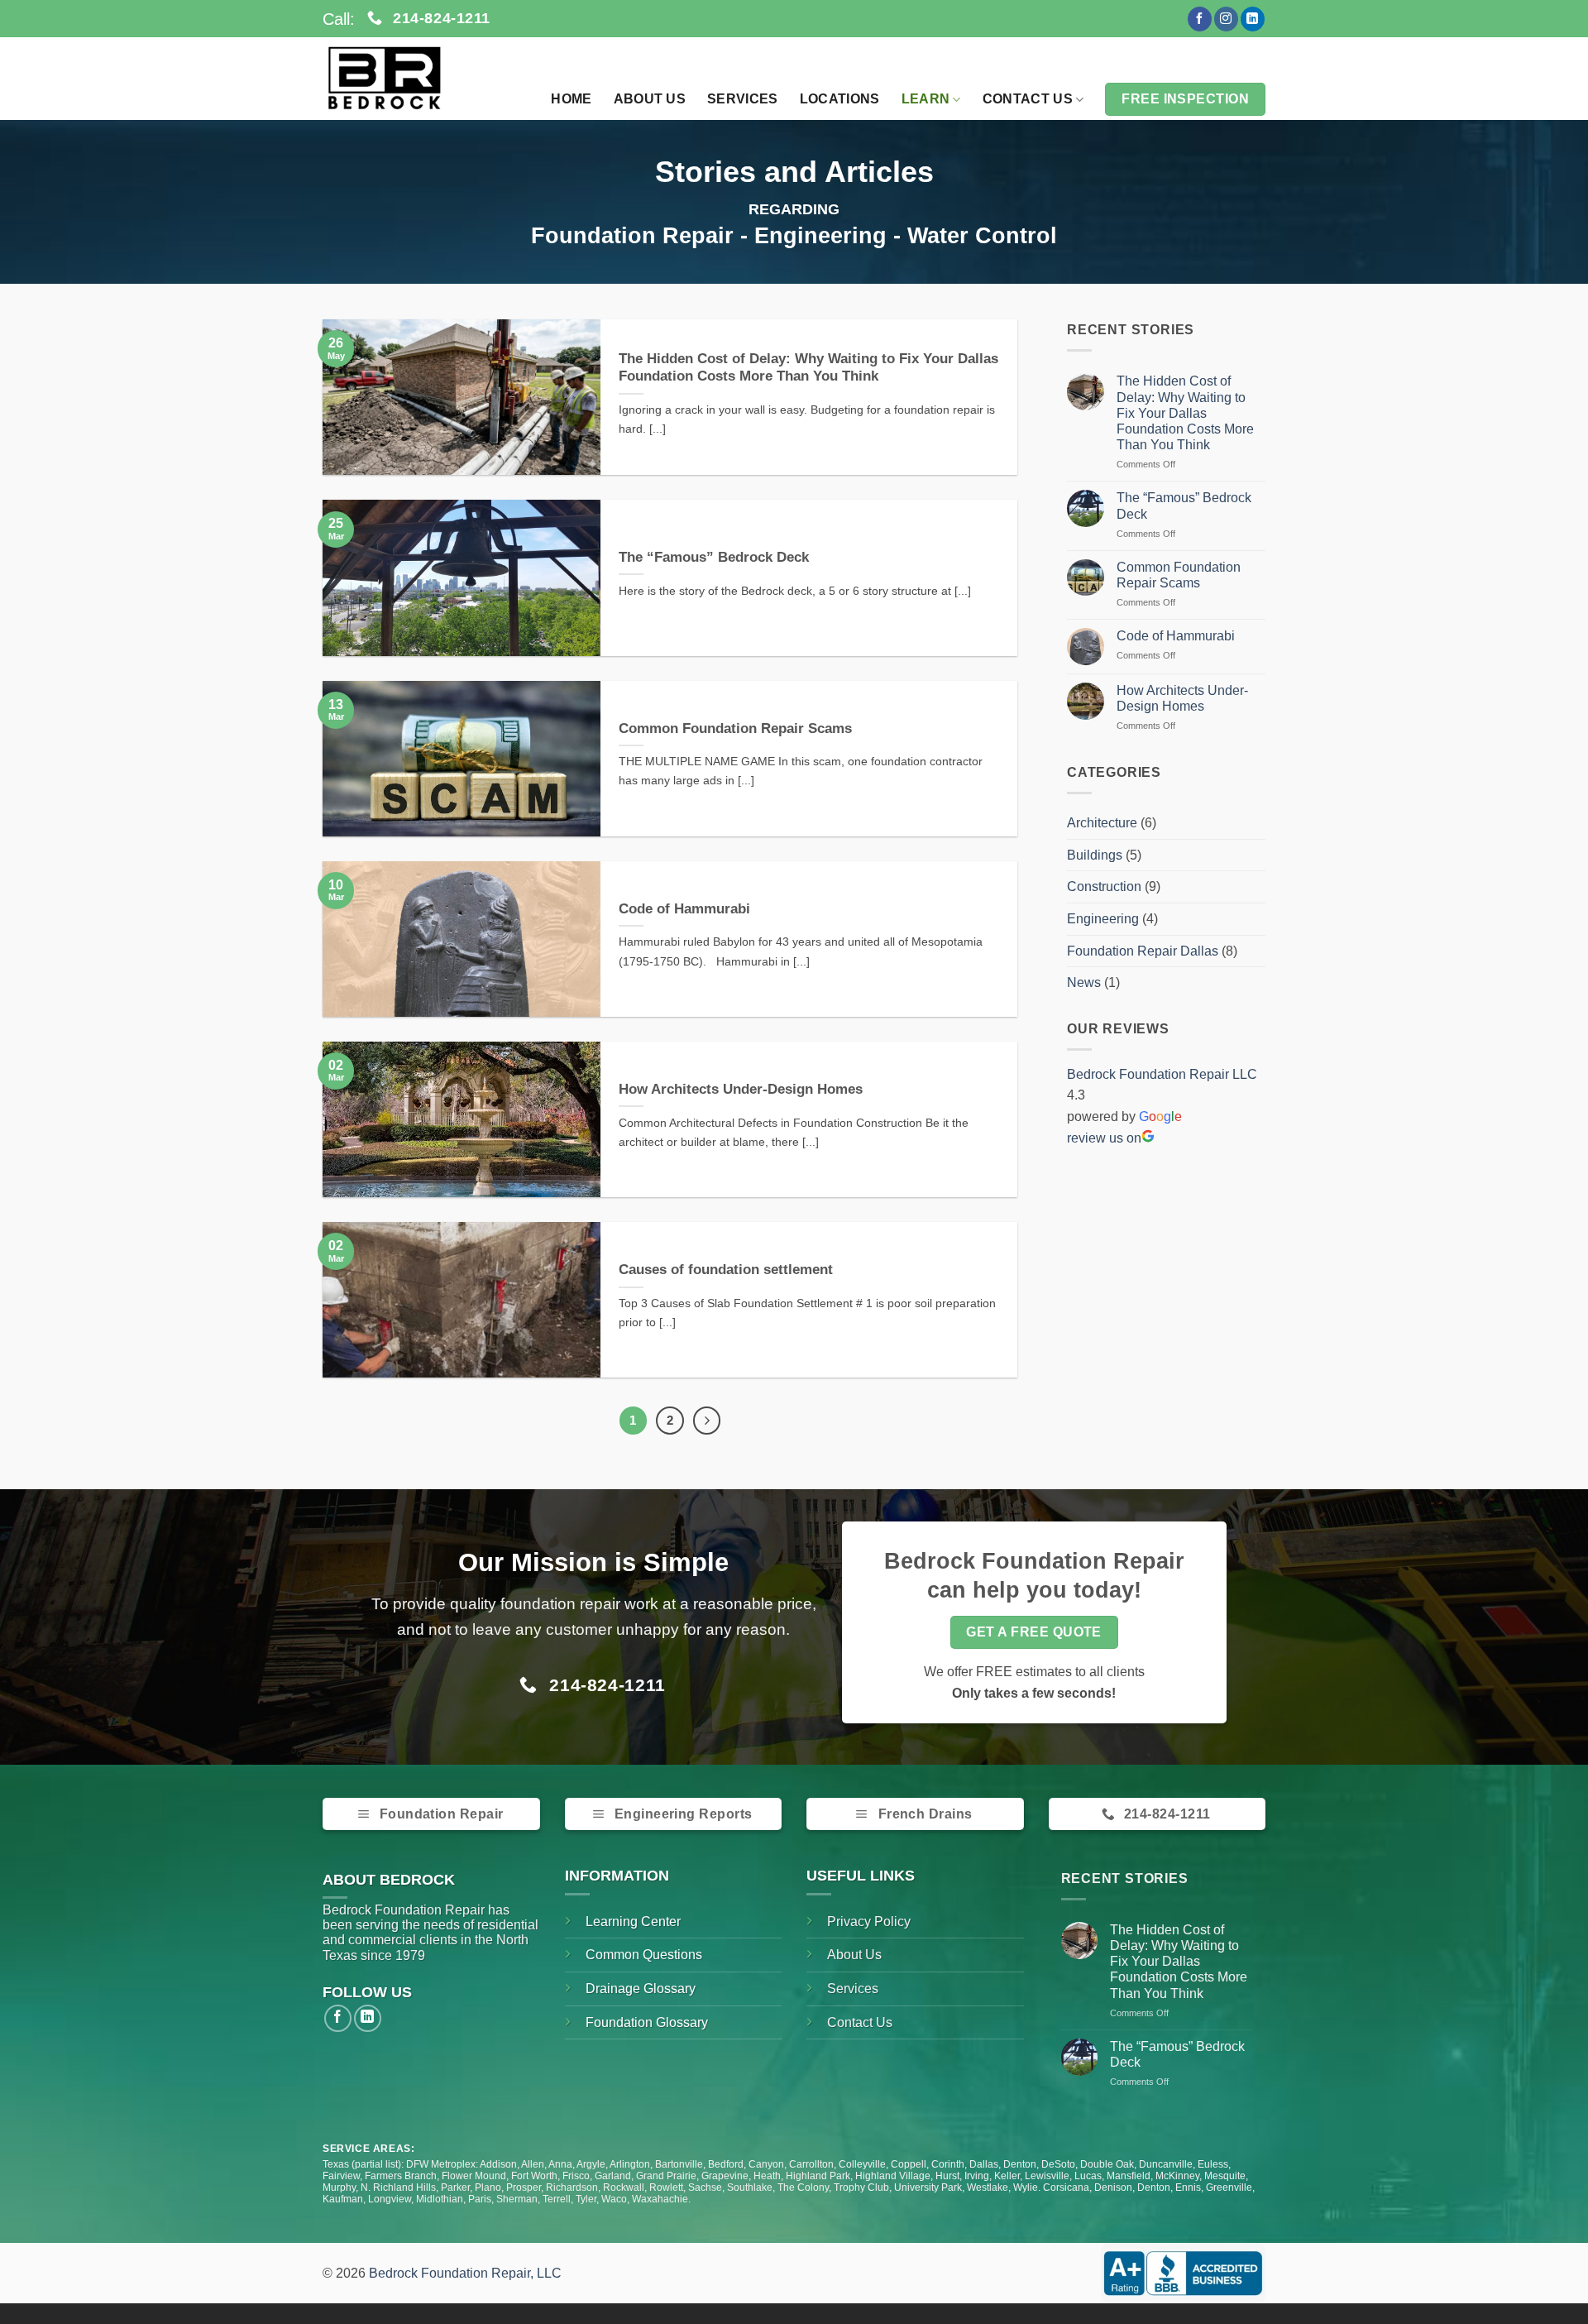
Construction (1104, 886)
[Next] (707, 1421)
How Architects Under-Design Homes (741, 1089)
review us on (1104, 1138)
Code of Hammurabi (684, 909)
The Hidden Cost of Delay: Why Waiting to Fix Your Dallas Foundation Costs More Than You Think (808, 368)
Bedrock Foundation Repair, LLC (465, 2273)
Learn (926, 99)
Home (571, 99)
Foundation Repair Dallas (1143, 951)
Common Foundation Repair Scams (735, 728)
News (1084, 982)
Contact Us (1028, 99)
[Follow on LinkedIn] (1253, 19)
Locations (840, 99)
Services (743, 99)
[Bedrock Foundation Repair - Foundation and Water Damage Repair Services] (405, 79)
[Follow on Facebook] (1200, 19)
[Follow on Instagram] (1226, 19)
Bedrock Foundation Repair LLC (1162, 1074)
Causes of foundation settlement (726, 1270)
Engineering (1103, 919)
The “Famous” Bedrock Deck (714, 557)
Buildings (1095, 855)
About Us (650, 99)
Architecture (1102, 823)
